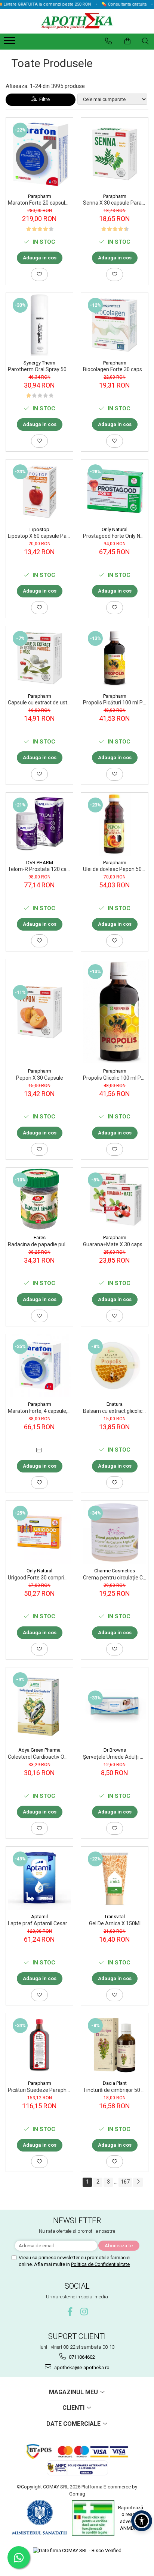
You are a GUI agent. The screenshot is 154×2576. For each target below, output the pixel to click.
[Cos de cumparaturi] (127, 41)
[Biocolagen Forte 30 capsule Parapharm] (115, 324)
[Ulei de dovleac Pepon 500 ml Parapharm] (115, 824)
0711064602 (81, 2357)
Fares (40, 1238)
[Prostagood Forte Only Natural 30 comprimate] (115, 491)
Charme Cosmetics (115, 1571)
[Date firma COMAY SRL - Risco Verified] (77, 2550)
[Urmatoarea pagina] (138, 2182)
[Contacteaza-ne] (108, 41)
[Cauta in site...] (145, 41)
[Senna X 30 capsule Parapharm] (115, 153)
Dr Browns (115, 1750)
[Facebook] (70, 2312)
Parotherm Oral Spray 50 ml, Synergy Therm (39, 369)
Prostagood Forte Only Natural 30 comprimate (115, 536)
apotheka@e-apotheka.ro (81, 2367)
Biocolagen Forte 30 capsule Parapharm (115, 369)
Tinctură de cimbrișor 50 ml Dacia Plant (115, 2090)
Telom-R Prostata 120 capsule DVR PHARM (39, 869)
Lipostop (39, 529)
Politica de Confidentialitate (100, 2264)
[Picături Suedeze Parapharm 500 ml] (39, 2045)
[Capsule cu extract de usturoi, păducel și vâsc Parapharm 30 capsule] (39, 658)
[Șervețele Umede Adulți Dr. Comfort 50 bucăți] (115, 1705)
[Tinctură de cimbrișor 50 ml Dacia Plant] (115, 2045)
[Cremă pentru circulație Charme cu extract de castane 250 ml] (115, 1532)
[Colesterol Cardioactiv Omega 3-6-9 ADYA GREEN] (39, 1705)
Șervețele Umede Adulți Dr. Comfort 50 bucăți (115, 1757)
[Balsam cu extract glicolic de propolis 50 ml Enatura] (115, 1366)
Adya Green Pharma (39, 1750)
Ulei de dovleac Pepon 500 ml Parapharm (115, 869)
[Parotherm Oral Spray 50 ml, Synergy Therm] (39, 324)
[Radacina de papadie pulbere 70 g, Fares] (39, 1199)
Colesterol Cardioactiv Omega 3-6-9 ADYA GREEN (39, 1757)
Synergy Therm (39, 363)
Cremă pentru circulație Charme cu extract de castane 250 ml (115, 1578)
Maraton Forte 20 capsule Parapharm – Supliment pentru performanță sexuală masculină (39, 203)
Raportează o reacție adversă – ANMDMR (131, 2518)
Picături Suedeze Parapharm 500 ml (39, 2090)
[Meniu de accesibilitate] (142, 2521)
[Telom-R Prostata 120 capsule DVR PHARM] (39, 824)
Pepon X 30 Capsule (40, 1078)
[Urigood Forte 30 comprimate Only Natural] (39, 1532)
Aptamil (39, 1917)
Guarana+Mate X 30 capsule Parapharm (115, 1244)
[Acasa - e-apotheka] (77, 21)
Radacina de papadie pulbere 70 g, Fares (39, 1244)
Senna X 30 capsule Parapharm (115, 203)
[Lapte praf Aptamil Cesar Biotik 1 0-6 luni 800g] (39, 1878)
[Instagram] (84, 2312)
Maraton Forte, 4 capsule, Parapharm (39, 1411)
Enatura (115, 1404)
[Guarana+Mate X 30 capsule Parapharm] (115, 1199)
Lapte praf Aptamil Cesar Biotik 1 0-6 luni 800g (39, 1923)
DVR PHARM (40, 863)
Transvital (115, 1917)
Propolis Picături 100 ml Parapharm (115, 703)
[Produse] (10, 43)
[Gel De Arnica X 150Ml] (115, 1878)
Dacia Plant (115, 2083)
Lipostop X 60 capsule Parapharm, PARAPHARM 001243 (39, 536)
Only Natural (115, 529)
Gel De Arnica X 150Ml (115, 1923)
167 (125, 2182)
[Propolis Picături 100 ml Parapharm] (115, 658)
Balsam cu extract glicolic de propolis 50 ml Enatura (115, 1411)
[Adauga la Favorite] (39, 274)
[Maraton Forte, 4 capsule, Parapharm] (39, 1366)
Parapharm (40, 196)
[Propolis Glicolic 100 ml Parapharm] (115, 1012)
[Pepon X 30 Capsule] (39, 1012)
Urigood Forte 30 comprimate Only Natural (39, 1578)
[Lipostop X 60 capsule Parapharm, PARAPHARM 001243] (39, 491)
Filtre (43, 99)
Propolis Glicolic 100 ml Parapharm (115, 1078)
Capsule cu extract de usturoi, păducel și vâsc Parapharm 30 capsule (39, 703)
